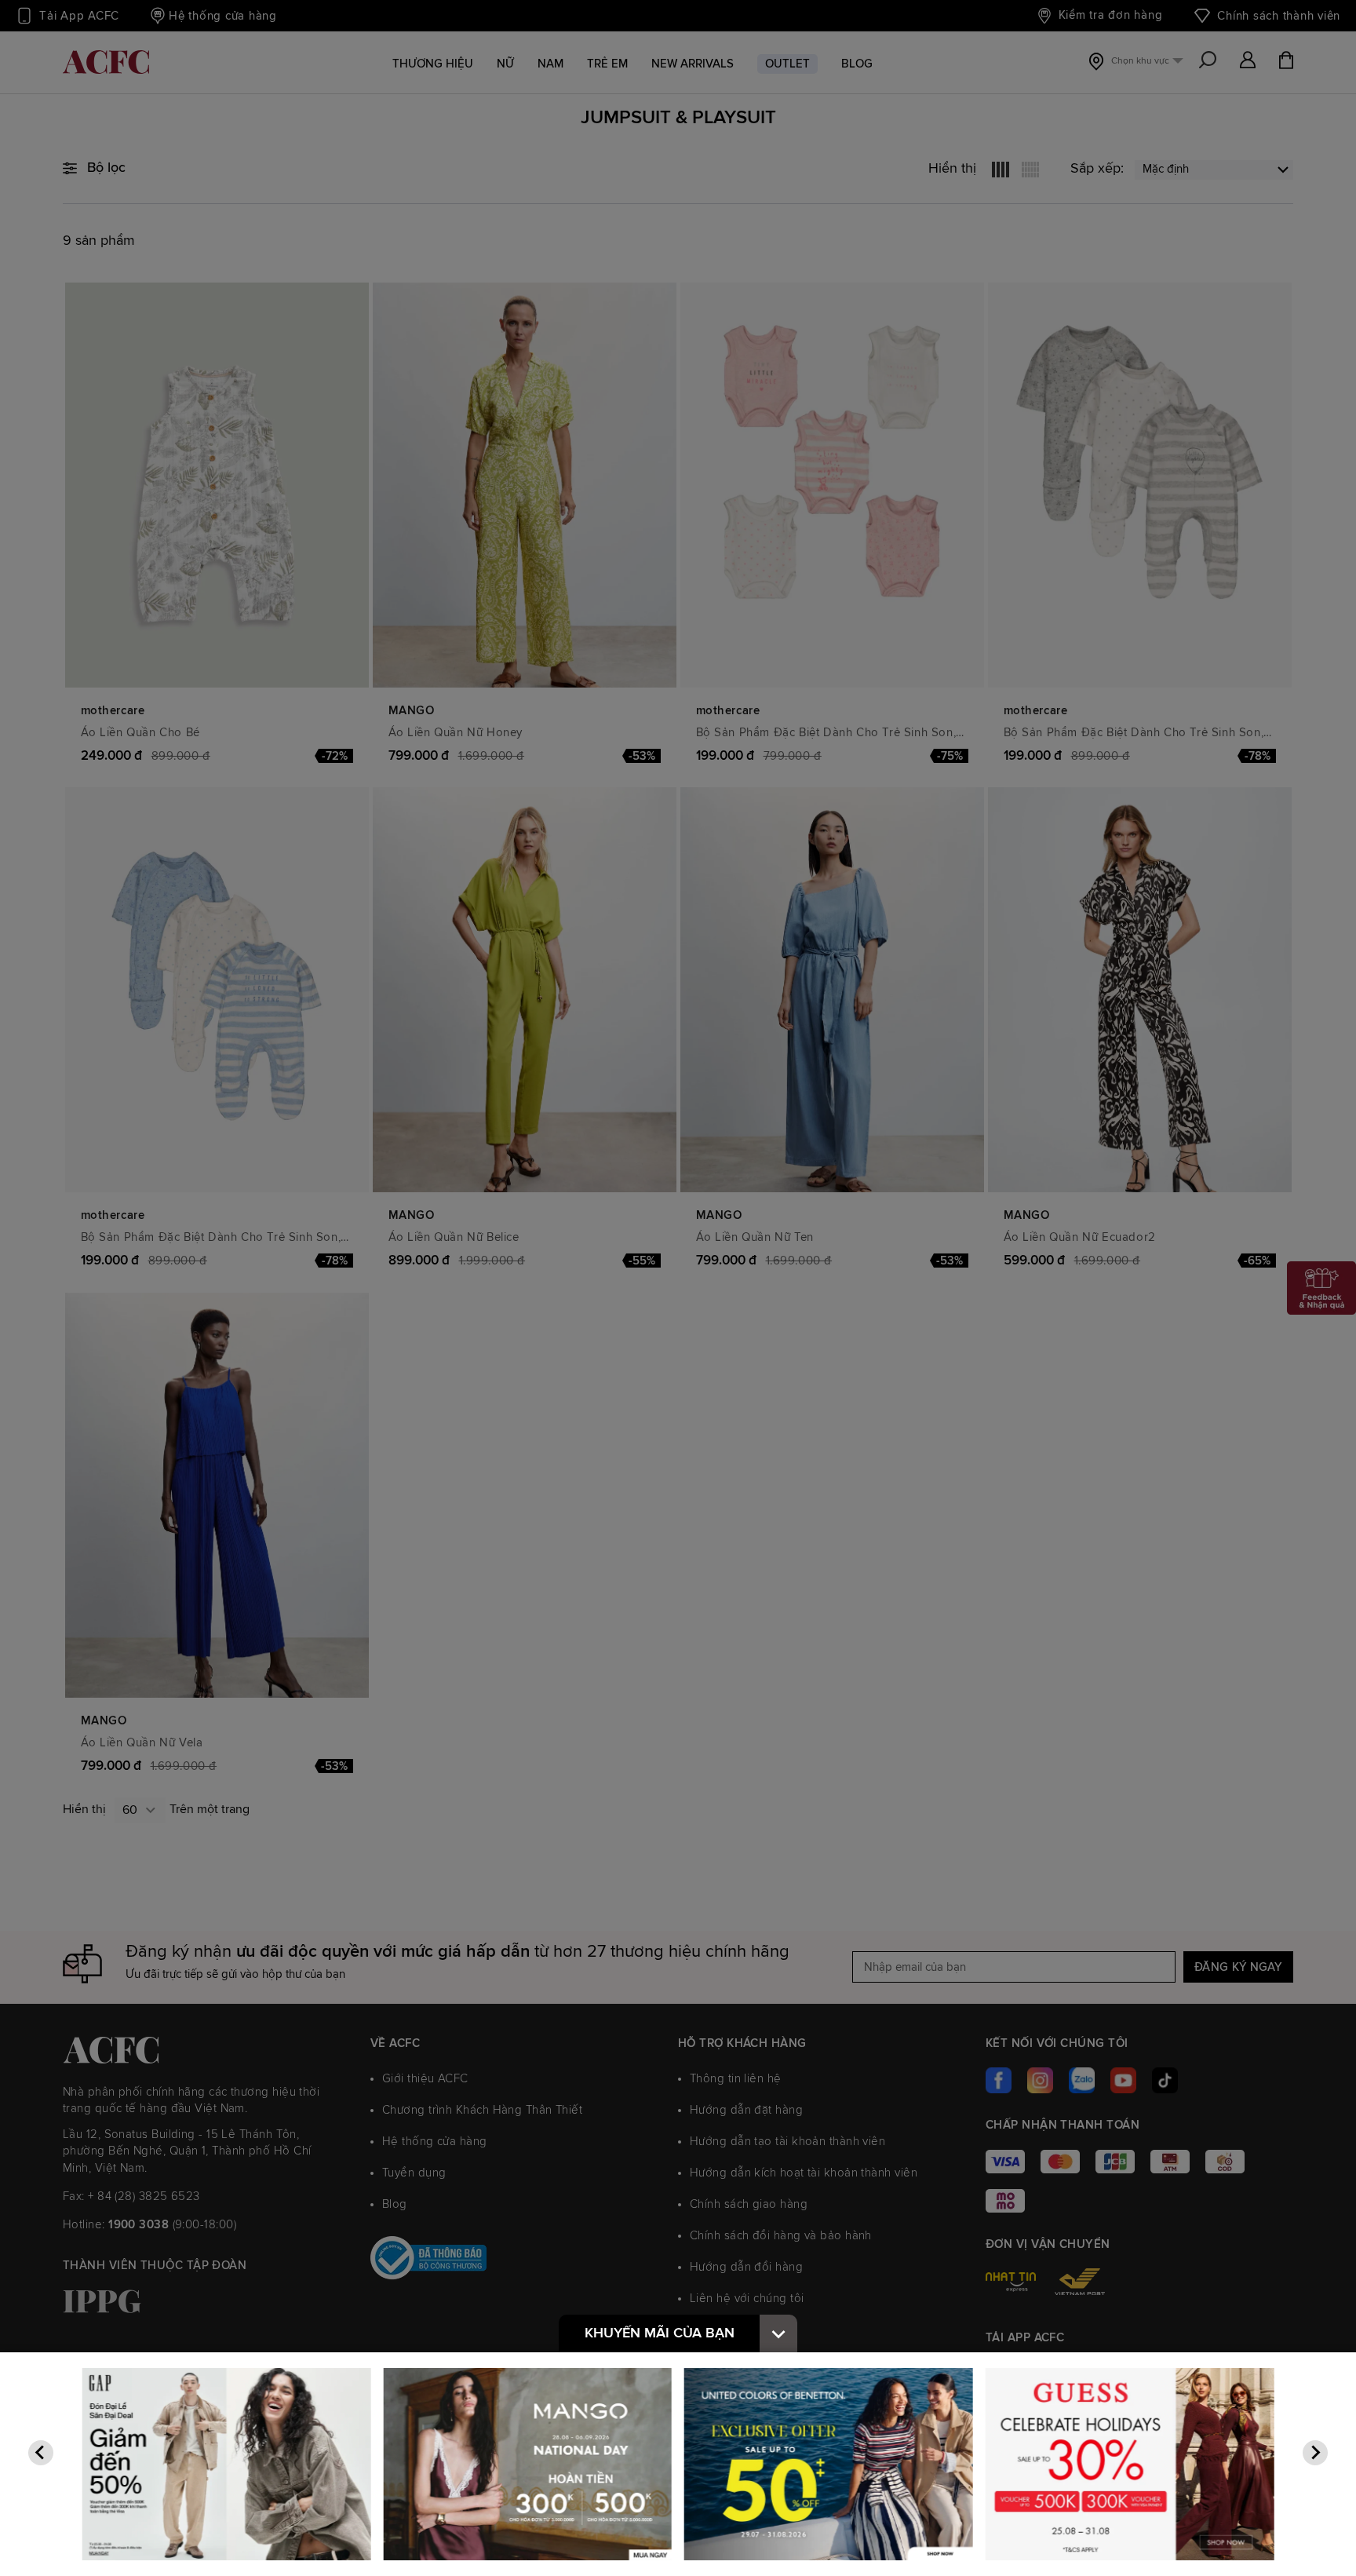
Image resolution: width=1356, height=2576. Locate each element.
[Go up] (778, 2333)
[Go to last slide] (41, 2453)
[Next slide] (1315, 2453)
